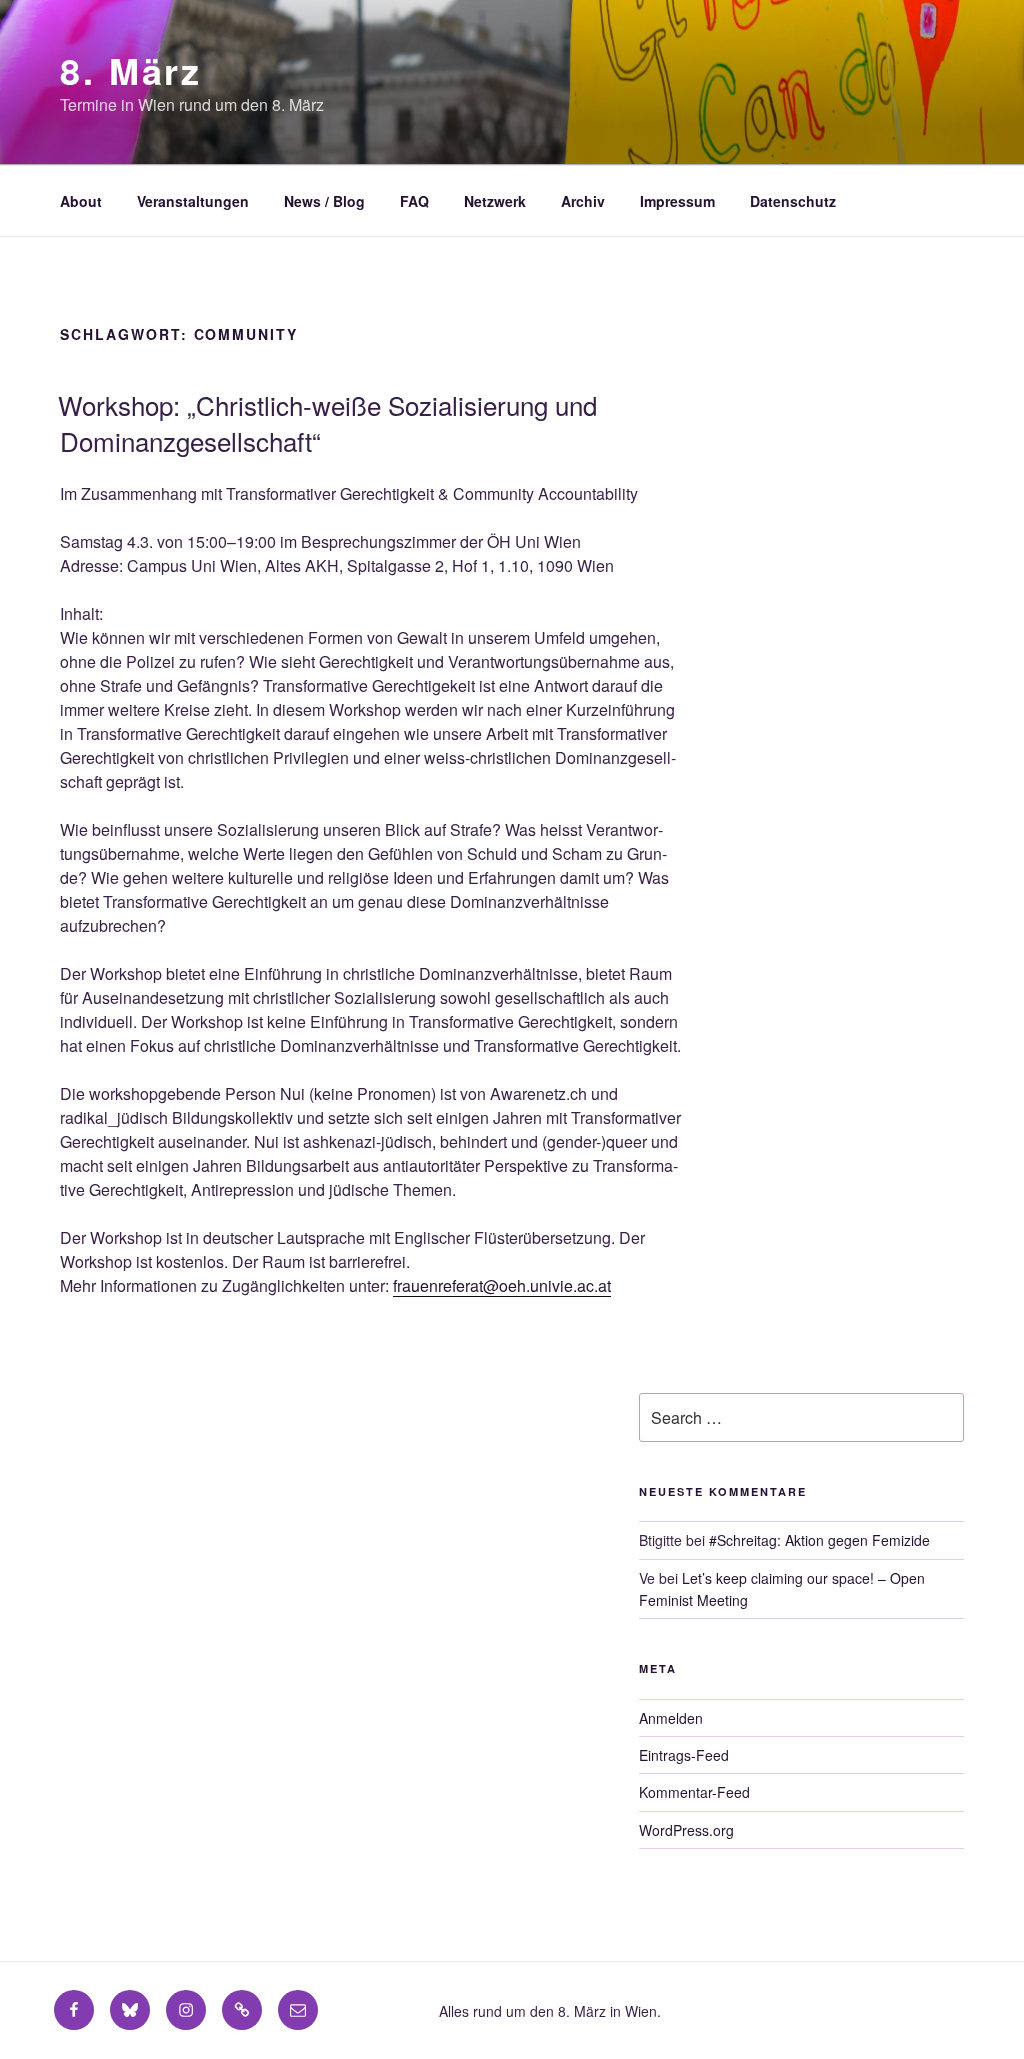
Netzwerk (495, 201)
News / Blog (324, 201)
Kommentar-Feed (694, 1792)
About (81, 201)
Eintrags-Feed (684, 1755)
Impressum (677, 201)
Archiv (583, 201)
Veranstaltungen (193, 201)
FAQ (414, 201)
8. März (131, 70)
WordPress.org (686, 1830)
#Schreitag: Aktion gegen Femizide (819, 1540)
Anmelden (671, 1718)
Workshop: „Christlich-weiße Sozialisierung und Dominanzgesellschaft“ (327, 422)
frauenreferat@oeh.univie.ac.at (502, 1285)
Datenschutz (793, 201)
